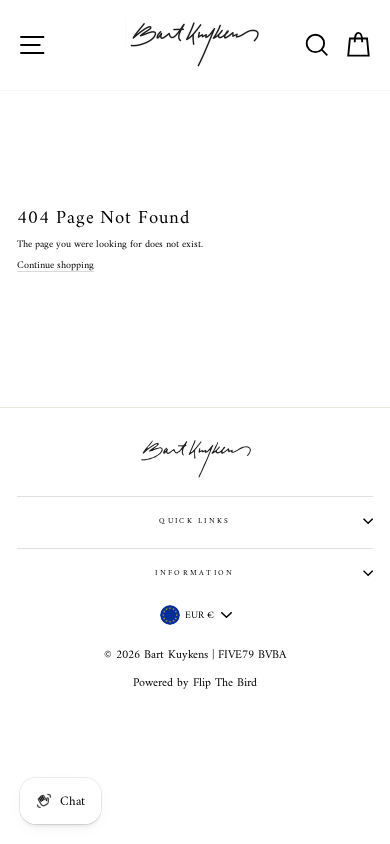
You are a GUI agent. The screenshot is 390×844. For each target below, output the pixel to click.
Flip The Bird (225, 683)
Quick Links (194, 521)
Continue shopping (55, 266)
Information (194, 573)
